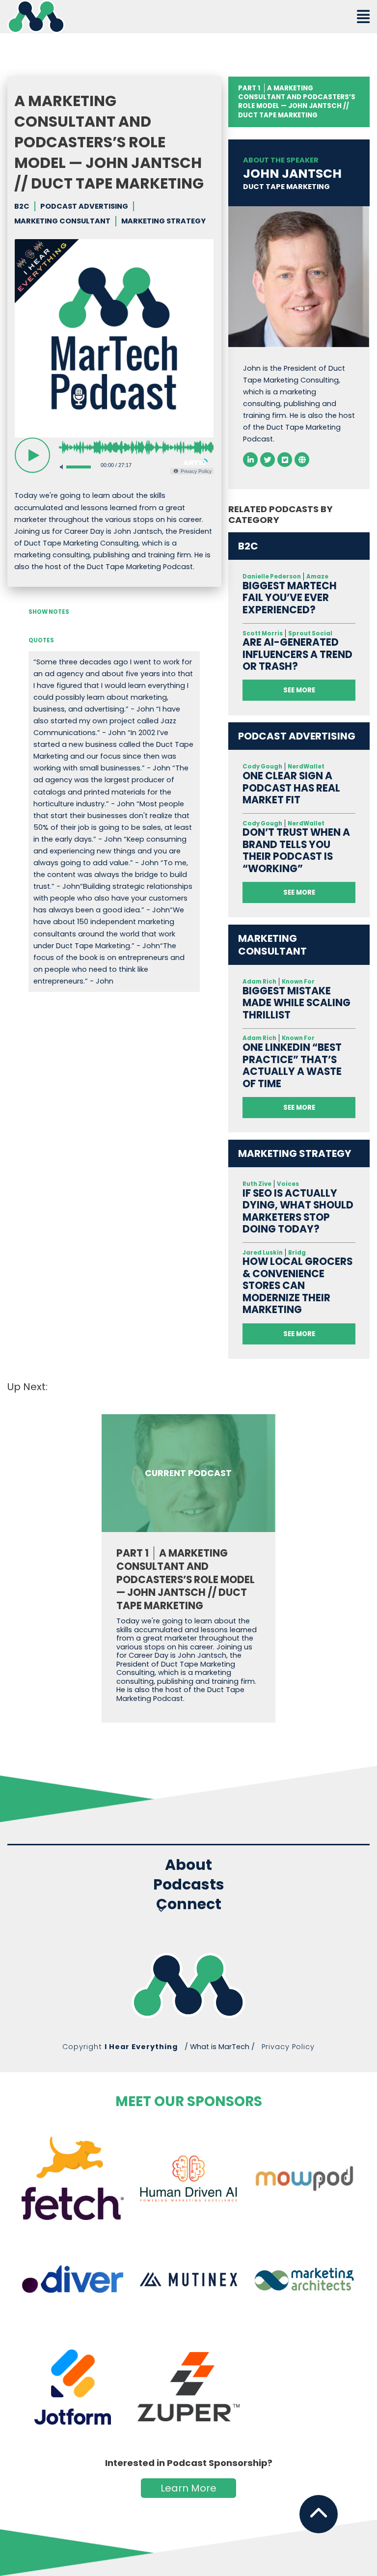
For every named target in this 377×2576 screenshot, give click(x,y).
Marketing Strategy (163, 221)
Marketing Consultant (62, 221)
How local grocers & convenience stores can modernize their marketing (297, 1286)
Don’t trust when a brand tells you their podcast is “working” (296, 850)
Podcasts (189, 1885)
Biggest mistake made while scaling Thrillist (296, 1003)
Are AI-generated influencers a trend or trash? (297, 655)
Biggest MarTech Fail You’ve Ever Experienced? (290, 598)
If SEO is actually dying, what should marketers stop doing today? (298, 1211)
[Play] (32, 455)
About (188, 1865)
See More (299, 690)
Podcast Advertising (84, 206)
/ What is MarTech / (220, 2047)
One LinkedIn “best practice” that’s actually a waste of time (292, 1066)
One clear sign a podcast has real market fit (291, 788)
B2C (22, 206)
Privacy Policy (288, 2047)
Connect (189, 1905)
